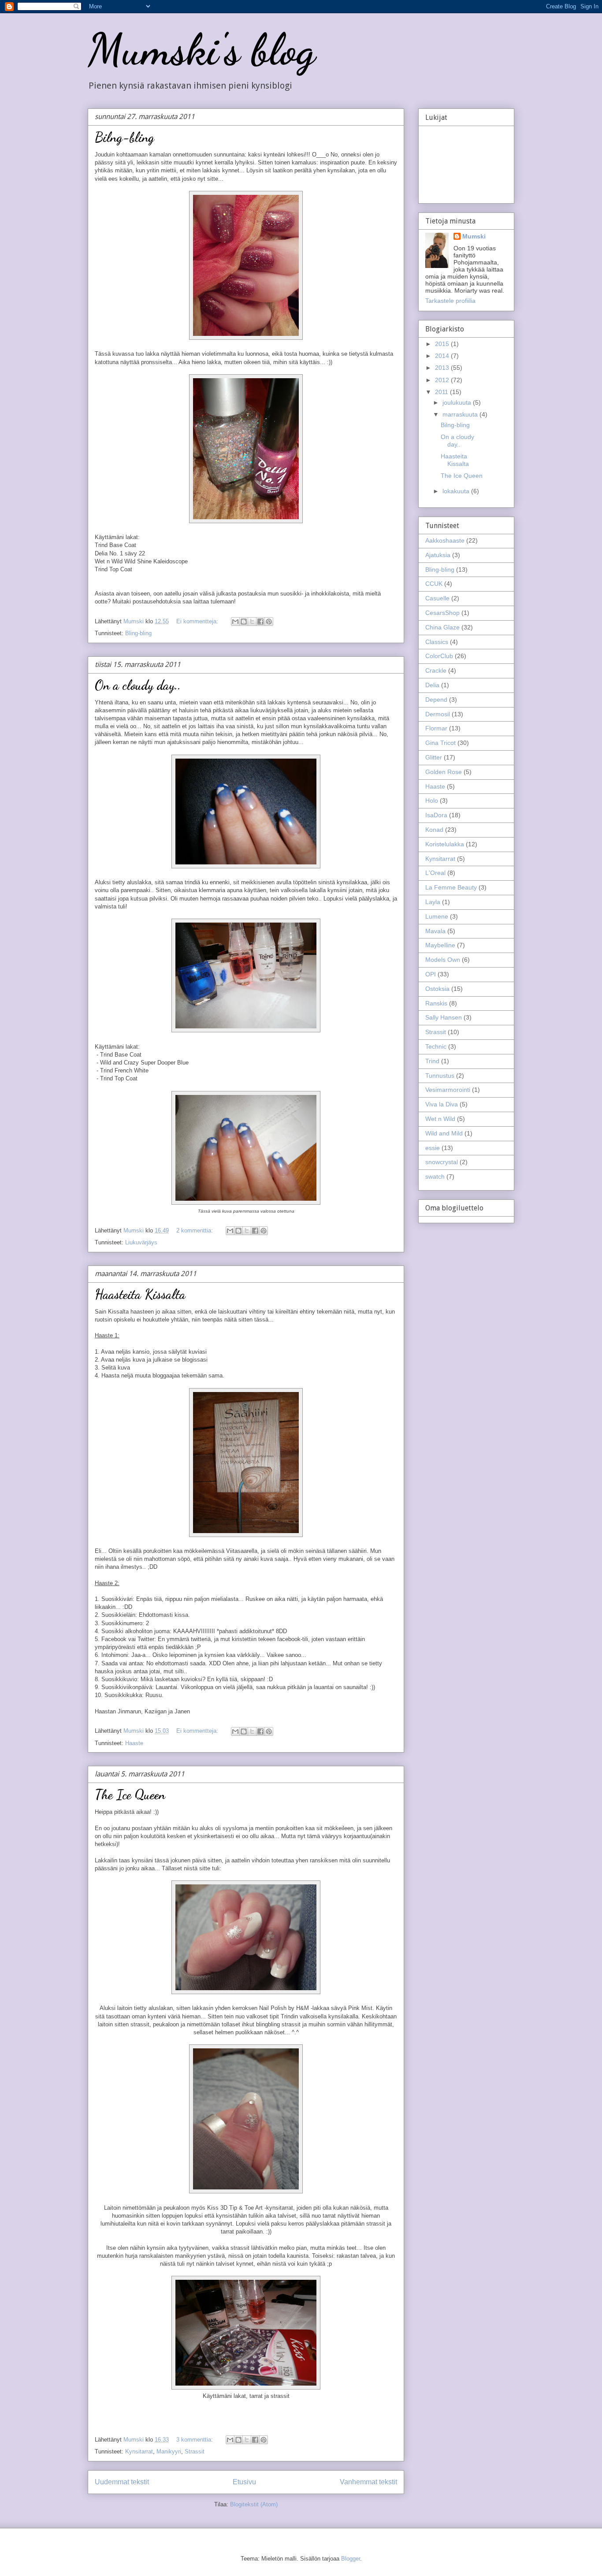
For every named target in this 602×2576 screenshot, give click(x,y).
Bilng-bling (124, 137)
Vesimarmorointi (448, 1090)
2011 (442, 392)
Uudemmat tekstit (122, 2482)
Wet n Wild (440, 1119)
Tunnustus (440, 1076)
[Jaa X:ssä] (252, 622)
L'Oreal (435, 873)
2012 (443, 380)
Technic (436, 1046)
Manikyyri (169, 2451)
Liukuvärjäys (141, 1242)
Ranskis (436, 1003)
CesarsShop (442, 613)
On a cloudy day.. (138, 685)
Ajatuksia (438, 555)
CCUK (434, 584)
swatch (435, 1176)
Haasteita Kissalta (140, 1294)
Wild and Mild (444, 1133)
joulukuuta (458, 402)
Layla (433, 902)
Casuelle (437, 598)
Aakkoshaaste (445, 540)
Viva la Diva (442, 1104)
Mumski (474, 236)
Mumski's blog (201, 49)
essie (433, 1148)
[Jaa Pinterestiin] (269, 622)
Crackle (436, 670)
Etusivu (244, 2482)
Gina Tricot (440, 743)
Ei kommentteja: (198, 621)
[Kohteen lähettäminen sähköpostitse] (235, 622)
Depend (436, 700)
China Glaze (442, 627)
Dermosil (438, 714)
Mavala (435, 931)
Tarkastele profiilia (450, 301)
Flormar (436, 728)
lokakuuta (457, 491)
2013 (443, 368)
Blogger (351, 2559)
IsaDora (436, 815)
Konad (434, 830)
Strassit (195, 2451)
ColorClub (439, 656)
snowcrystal (442, 1162)
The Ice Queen (130, 1794)
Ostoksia (437, 989)
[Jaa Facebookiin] (260, 622)
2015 (443, 344)
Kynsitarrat (139, 2451)
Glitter (434, 757)
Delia (432, 685)
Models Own (443, 960)
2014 (443, 356)
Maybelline (440, 945)
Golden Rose (444, 772)
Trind (432, 1061)
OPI (431, 974)
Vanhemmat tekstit (368, 2482)
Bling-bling (138, 633)
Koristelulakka (445, 844)
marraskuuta (461, 414)
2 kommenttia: (195, 1230)
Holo (432, 800)
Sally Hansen (444, 1017)
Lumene (437, 916)
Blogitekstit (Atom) (254, 2504)
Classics (437, 642)
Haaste (134, 1743)
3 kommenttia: (195, 2440)
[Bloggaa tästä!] (244, 622)
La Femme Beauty (451, 887)
